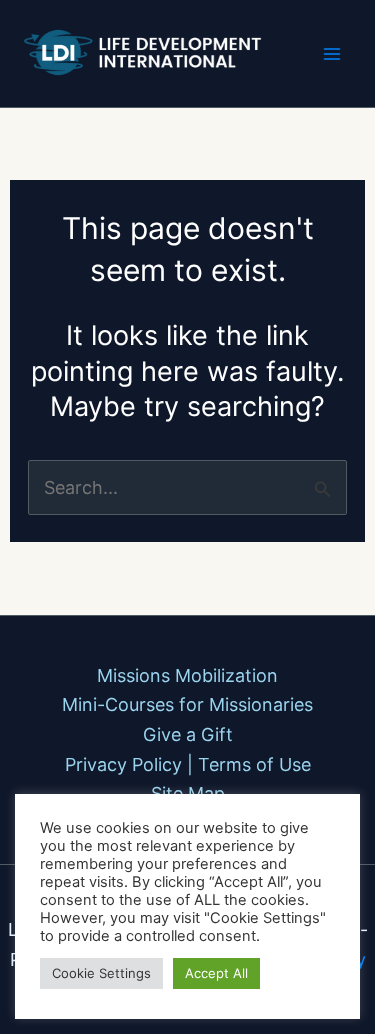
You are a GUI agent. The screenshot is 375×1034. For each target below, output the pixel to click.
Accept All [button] (216, 973)
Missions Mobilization (187, 675)
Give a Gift (188, 734)
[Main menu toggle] (331, 53)
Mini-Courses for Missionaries (187, 704)
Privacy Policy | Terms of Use (188, 764)
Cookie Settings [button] (101, 973)
